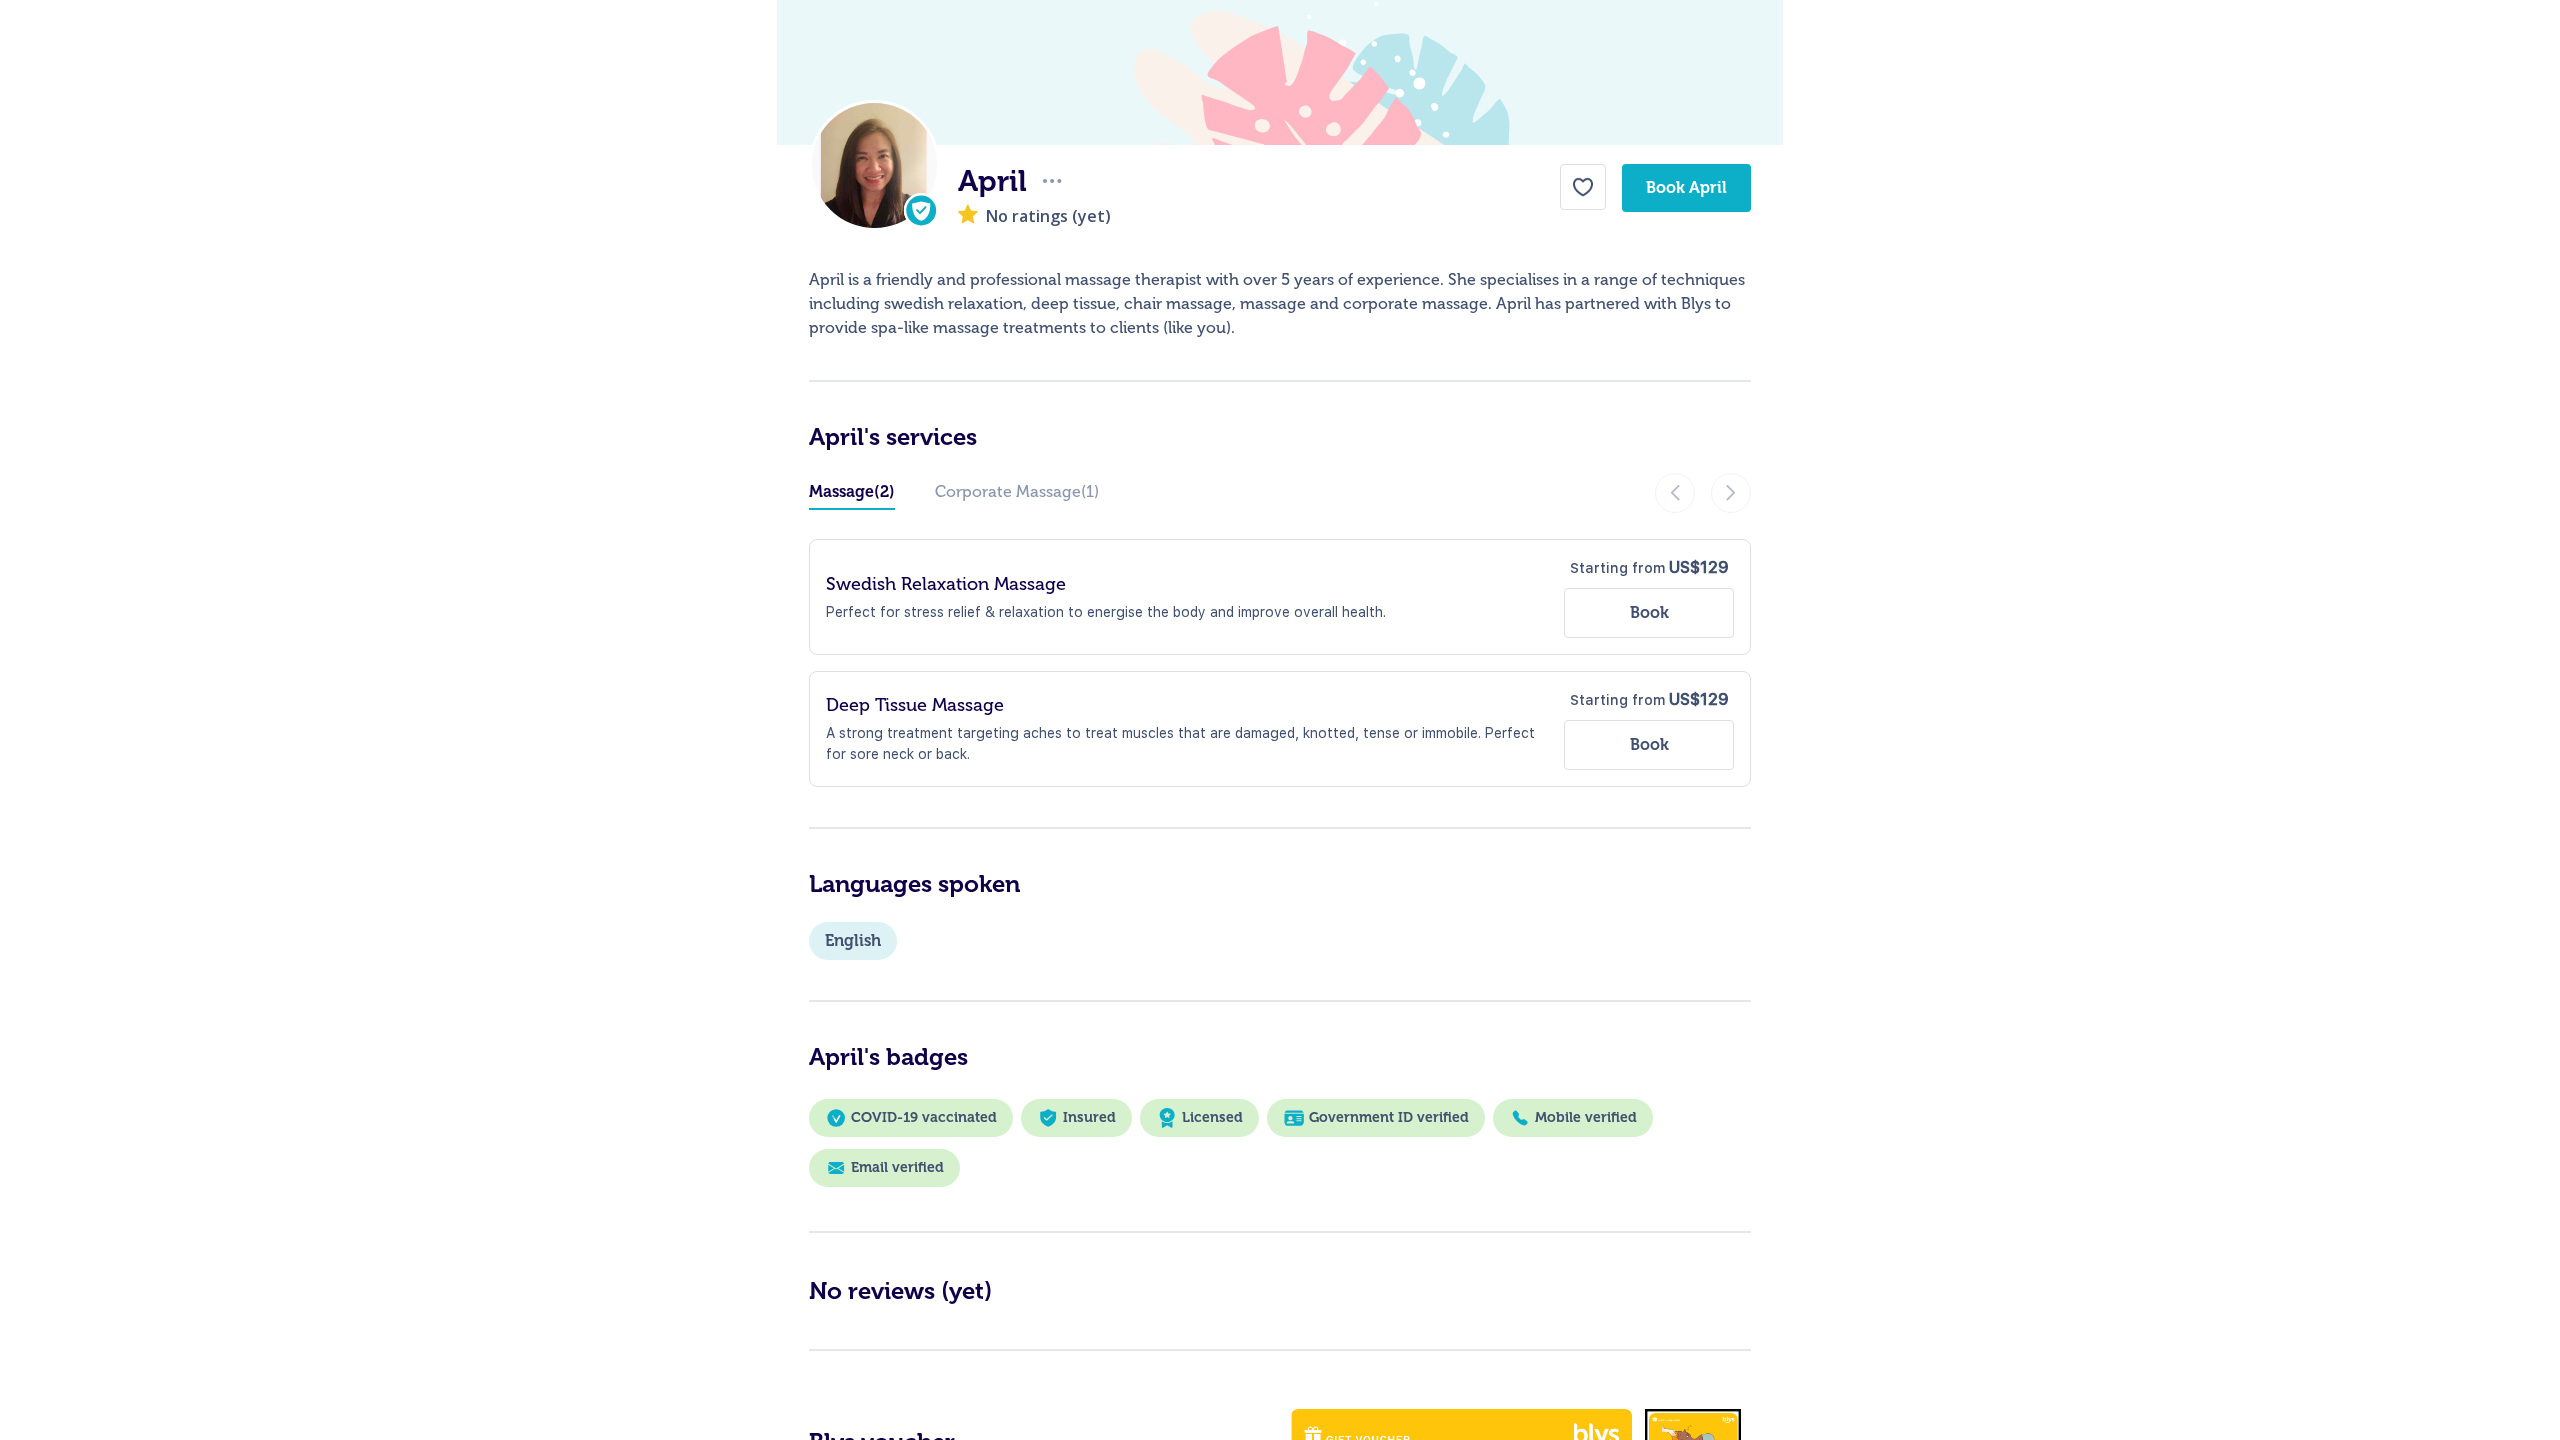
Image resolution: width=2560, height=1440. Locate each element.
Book (1649, 612)
